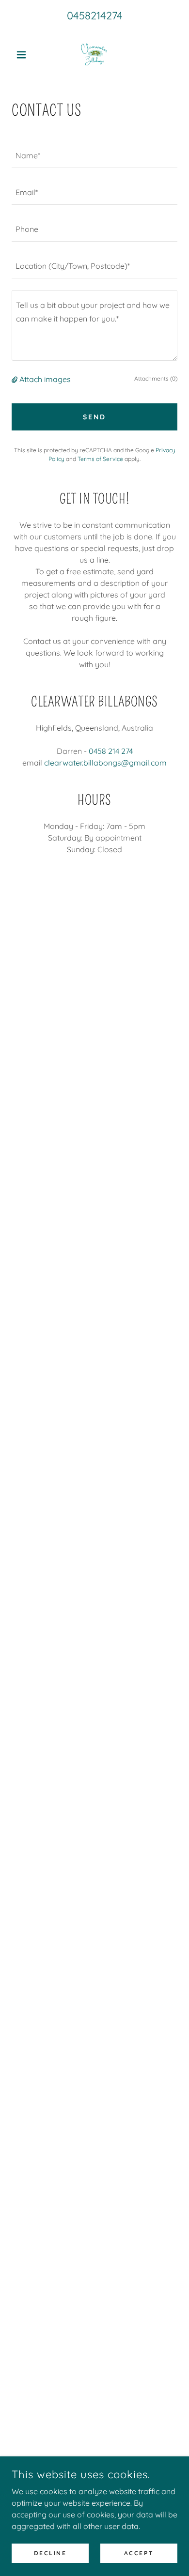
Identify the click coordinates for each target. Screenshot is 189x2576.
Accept (139, 2553)
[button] (24, 55)
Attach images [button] (45, 379)
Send (94, 417)
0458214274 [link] (95, 15)
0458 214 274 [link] (111, 751)
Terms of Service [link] (100, 459)
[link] (94, 55)
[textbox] (94, 155)
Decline (50, 2553)
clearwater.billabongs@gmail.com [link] (105, 763)
